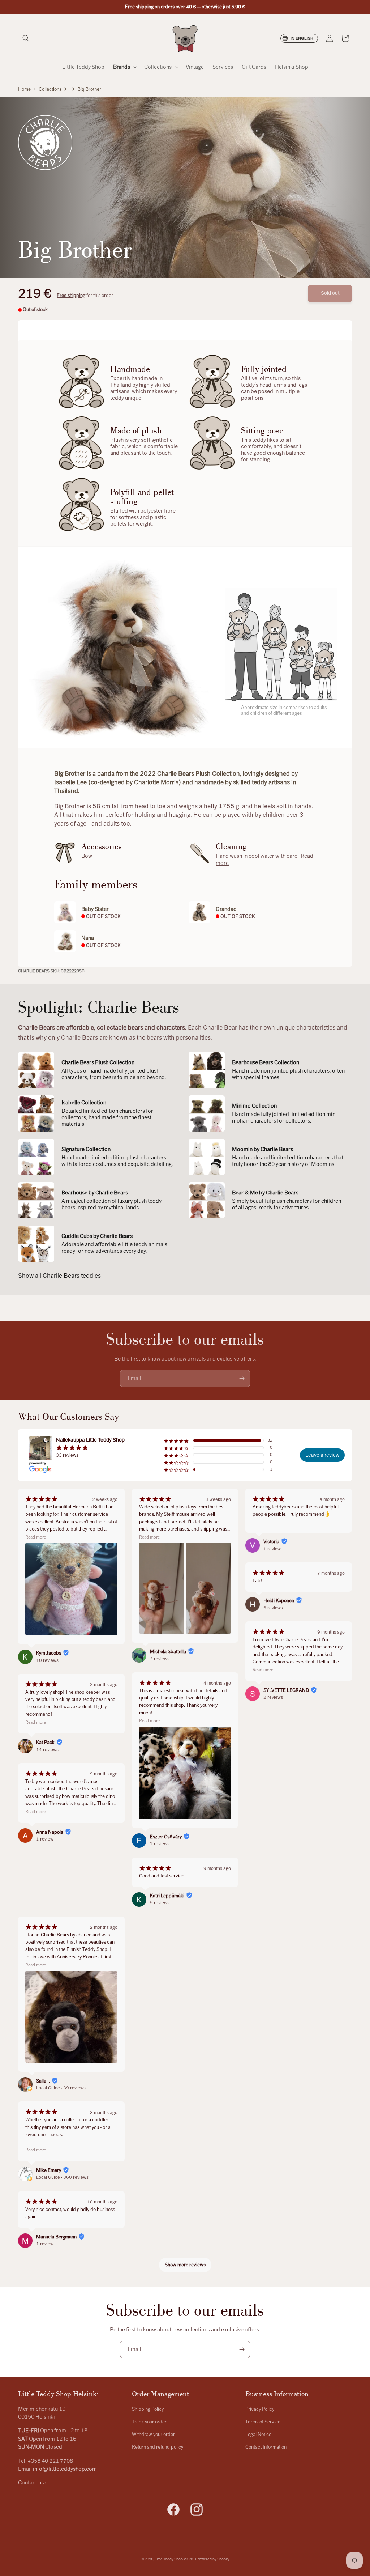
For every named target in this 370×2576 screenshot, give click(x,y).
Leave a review (322, 1455)
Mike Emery (49, 2170)
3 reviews (160, 1659)
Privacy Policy (260, 2409)
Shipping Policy (148, 2409)
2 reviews (160, 1844)
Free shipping (71, 296)
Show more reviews (185, 2265)
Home (24, 89)
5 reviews (160, 1903)
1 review (45, 1839)
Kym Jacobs (49, 1653)
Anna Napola (50, 1832)
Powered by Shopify (213, 2559)
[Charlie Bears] (45, 143)
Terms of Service (263, 2422)
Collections (50, 89)
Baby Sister (95, 909)
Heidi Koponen (279, 1601)
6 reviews (273, 1608)
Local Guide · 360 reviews (62, 2177)
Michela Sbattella (168, 1652)
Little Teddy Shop (169, 2559)
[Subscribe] (242, 1378)
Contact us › (32, 2483)
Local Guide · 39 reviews (61, 2088)
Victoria (271, 1542)
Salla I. (43, 2081)
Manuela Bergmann (56, 2237)
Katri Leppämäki (167, 1896)
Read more (36, 1537)
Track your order (149, 2422)
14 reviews (47, 1750)
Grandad (226, 909)
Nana (88, 938)
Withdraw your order (153, 2435)
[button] (26, 38)
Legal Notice (258, 2435)
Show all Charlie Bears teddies (59, 1276)
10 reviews (47, 1660)
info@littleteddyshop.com (65, 2469)
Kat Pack (45, 1743)
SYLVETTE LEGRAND (286, 1690)
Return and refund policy (158, 2447)
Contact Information (266, 2447)
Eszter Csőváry (166, 1837)
